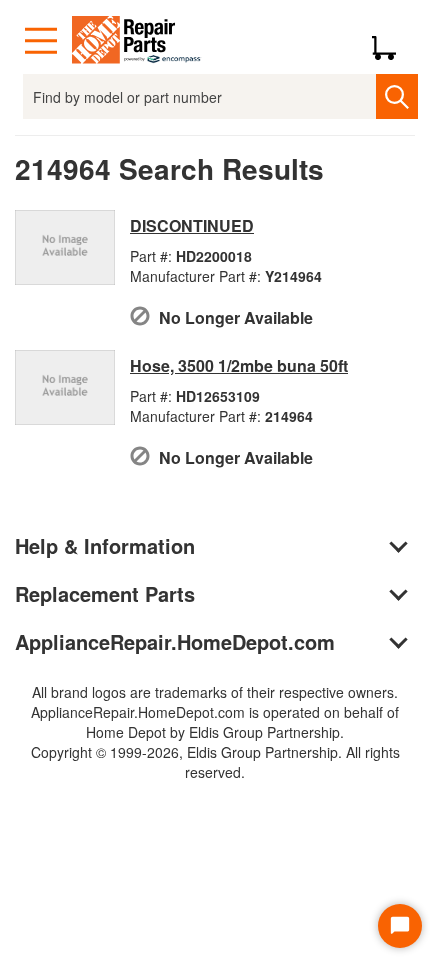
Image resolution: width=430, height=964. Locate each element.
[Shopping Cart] (391, 41)
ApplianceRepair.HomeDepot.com (175, 641)
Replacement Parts (105, 593)
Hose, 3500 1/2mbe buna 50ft (239, 365)
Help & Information (105, 545)
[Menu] (41, 41)
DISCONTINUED (192, 225)
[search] (396, 96)
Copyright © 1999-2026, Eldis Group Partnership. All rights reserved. (215, 762)
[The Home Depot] (137, 41)
